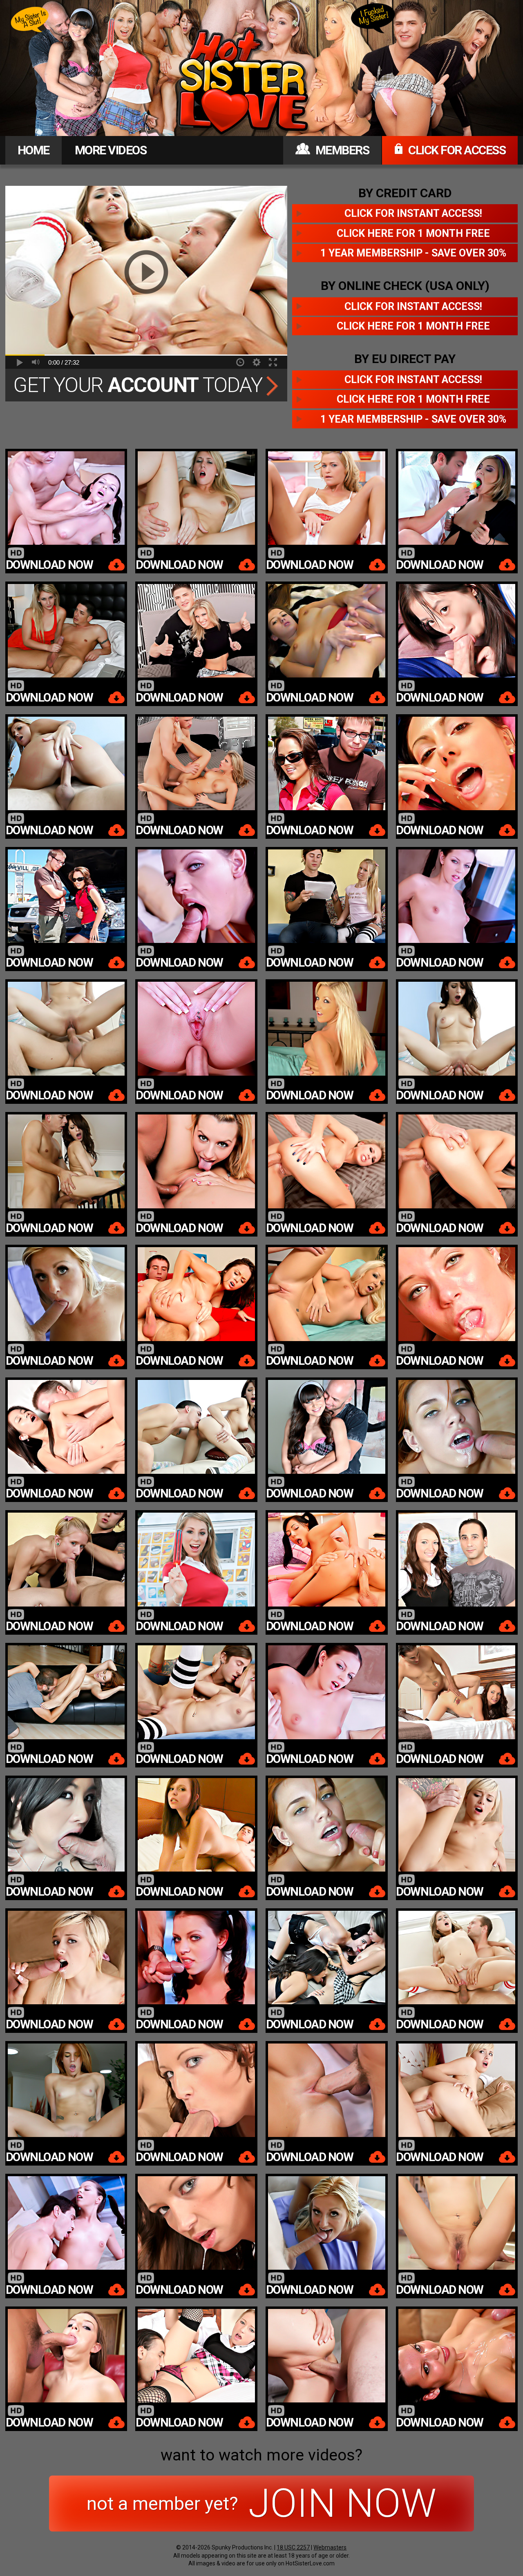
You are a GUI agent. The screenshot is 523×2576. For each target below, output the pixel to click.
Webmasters (330, 2547)
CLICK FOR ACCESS (456, 150)
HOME (34, 150)
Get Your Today (140, 385)
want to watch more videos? (261, 2455)
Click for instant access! (413, 213)
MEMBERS (341, 150)
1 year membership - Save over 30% (413, 253)
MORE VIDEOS (111, 150)
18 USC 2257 (293, 2547)
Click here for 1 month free (413, 233)
